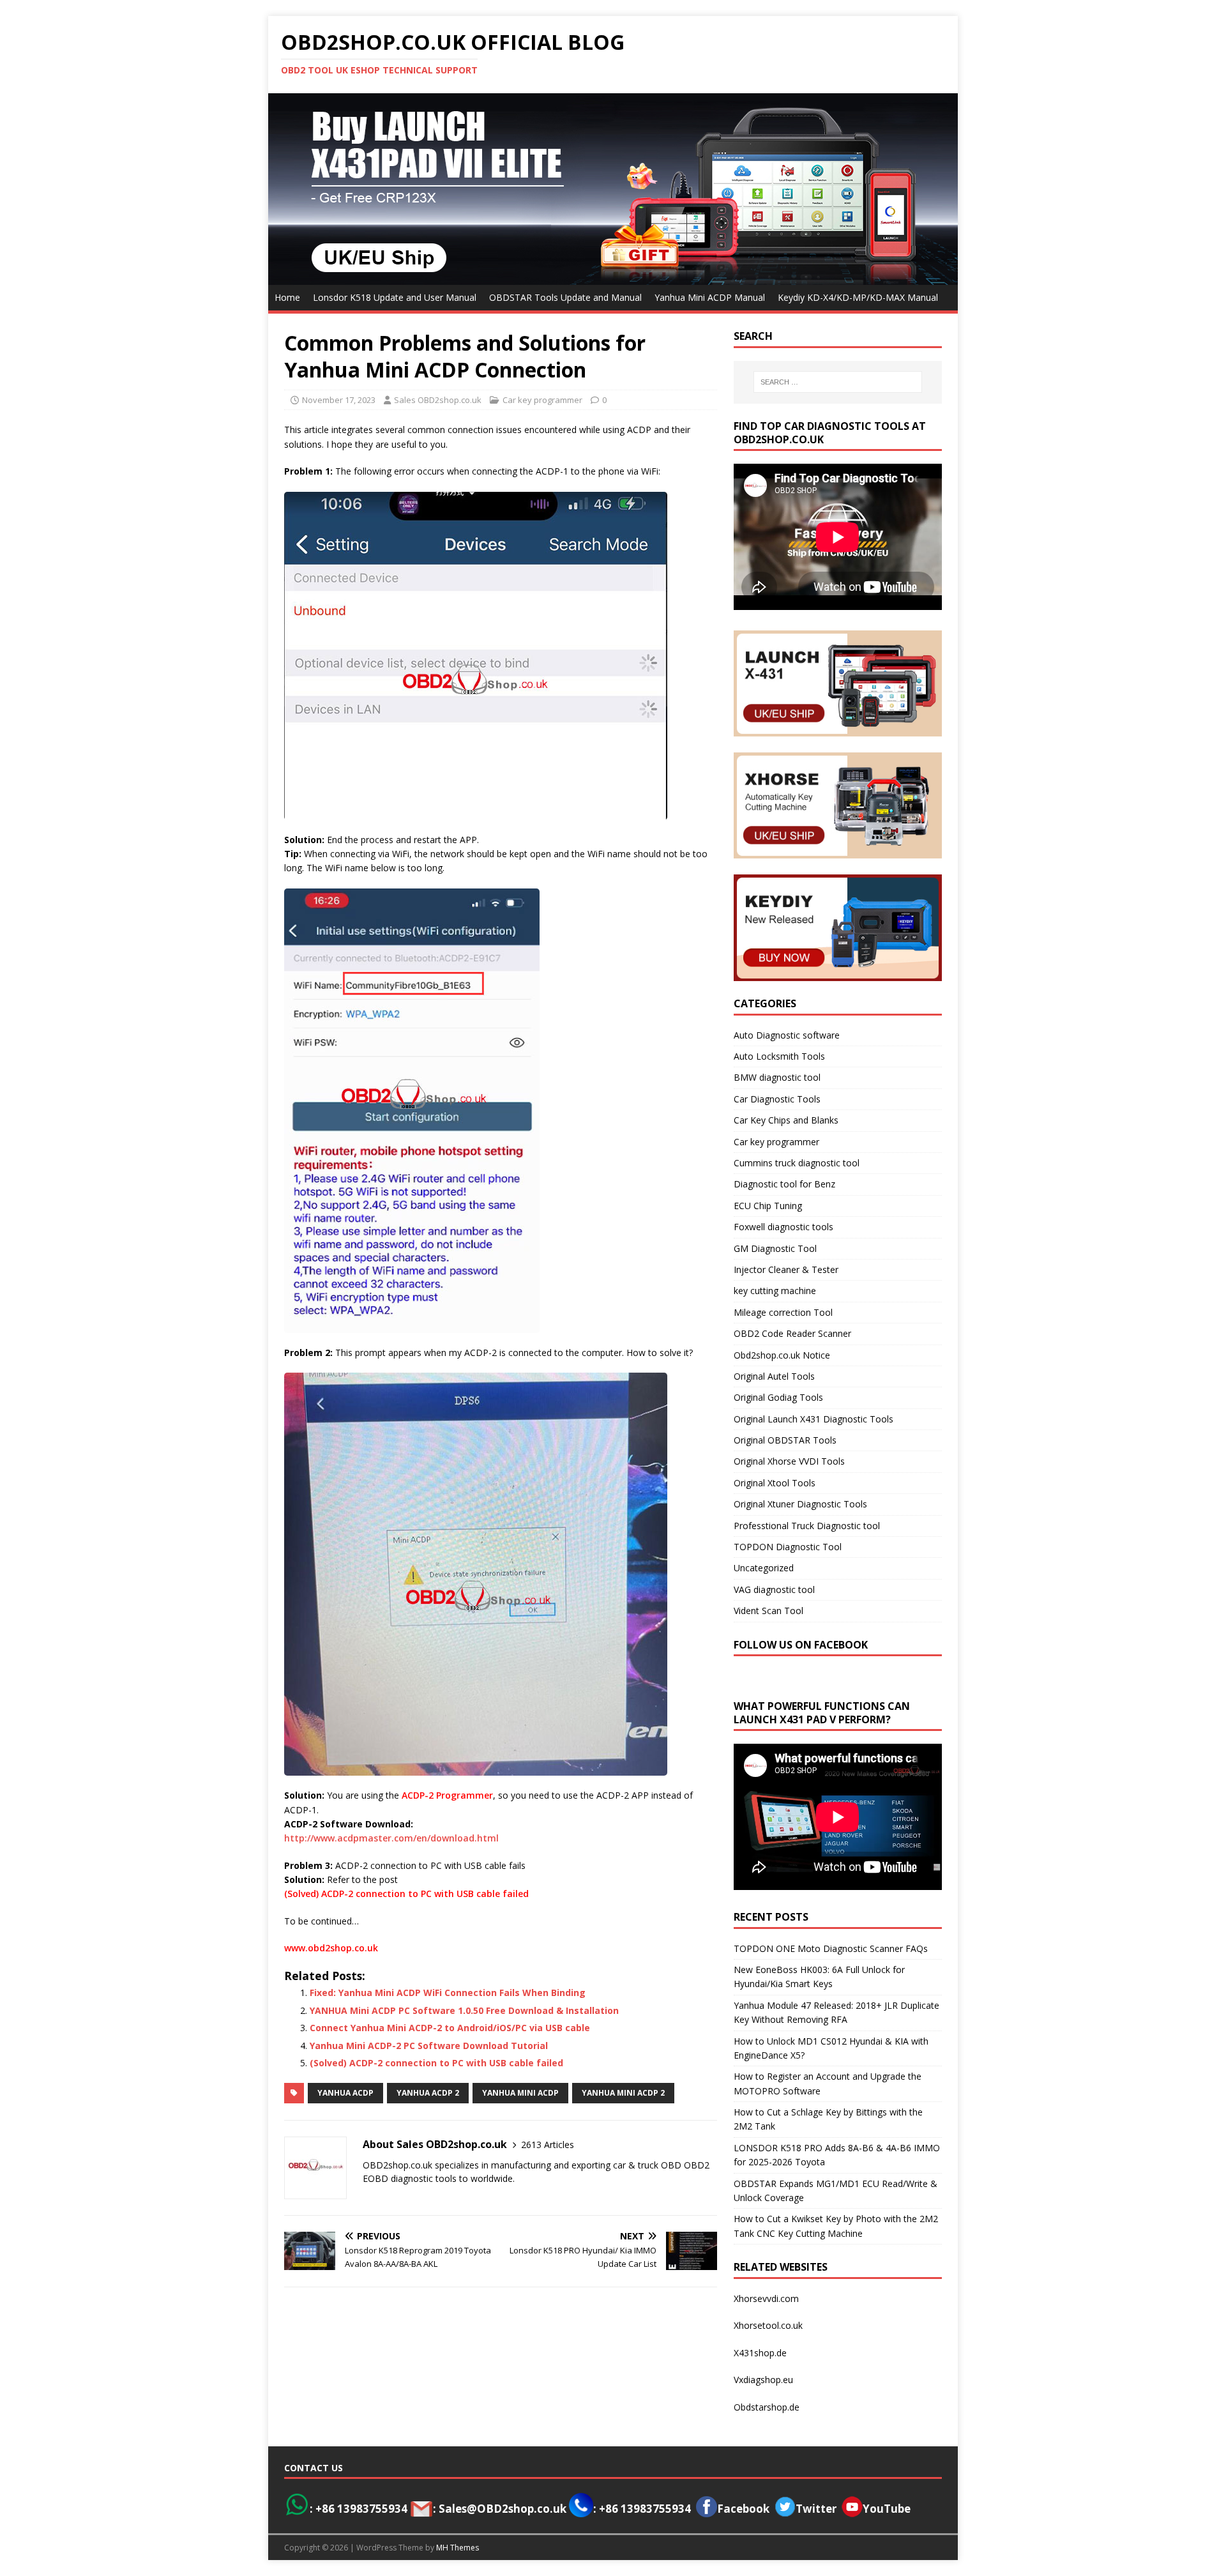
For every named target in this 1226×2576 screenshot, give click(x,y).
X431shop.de (760, 2353)
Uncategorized (764, 1568)
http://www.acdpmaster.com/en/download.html (391, 1838)
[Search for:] (838, 382)
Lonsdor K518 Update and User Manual (395, 297)
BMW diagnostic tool (777, 1077)
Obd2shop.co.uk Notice (782, 1355)
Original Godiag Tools (778, 1397)
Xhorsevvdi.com (766, 2298)
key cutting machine (775, 1291)
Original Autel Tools (774, 1376)
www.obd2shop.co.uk (331, 1948)
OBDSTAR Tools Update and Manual (565, 297)
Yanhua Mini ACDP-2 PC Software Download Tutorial (429, 2046)
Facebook (743, 2509)
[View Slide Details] (613, 189)
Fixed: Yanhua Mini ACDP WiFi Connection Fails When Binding (448, 1993)
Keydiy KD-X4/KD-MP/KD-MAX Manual (858, 297)
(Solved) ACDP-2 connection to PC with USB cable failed (406, 1894)
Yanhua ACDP (345, 2093)
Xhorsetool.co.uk (768, 2325)
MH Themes (458, 2548)
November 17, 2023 (339, 400)
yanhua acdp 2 (428, 2093)
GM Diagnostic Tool (775, 1248)
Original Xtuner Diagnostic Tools (800, 1504)
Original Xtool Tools (775, 1483)
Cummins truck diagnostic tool (797, 1163)
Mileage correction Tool (783, 1312)
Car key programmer (542, 400)
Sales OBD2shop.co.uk (438, 400)
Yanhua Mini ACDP (520, 2093)
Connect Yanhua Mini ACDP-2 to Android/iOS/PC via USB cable (450, 2028)
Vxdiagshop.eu (763, 2380)
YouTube (887, 2509)
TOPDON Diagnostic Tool (788, 1547)
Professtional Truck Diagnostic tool (807, 1526)
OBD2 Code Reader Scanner (792, 1333)
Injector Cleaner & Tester (786, 1269)
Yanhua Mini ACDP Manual (710, 297)
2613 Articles (548, 2145)
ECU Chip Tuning (768, 1206)
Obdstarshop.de (767, 2407)
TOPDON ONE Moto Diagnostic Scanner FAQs (831, 1948)
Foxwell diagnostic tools (783, 1227)
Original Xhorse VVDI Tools (789, 1461)
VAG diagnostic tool (774, 1589)
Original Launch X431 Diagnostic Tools (814, 1419)
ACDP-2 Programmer (447, 1795)
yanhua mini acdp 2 (623, 2093)
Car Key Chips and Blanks (786, 1120)
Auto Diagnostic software (787, 1035)
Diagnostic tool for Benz (784, 1184)
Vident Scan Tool (768, 1611)
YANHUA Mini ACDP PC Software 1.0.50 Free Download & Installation (464, 2010)
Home (287, 297)
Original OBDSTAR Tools (785, 1440)
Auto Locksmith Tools (779, 1056)
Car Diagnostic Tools (777, 1099)
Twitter (816, 2509)
